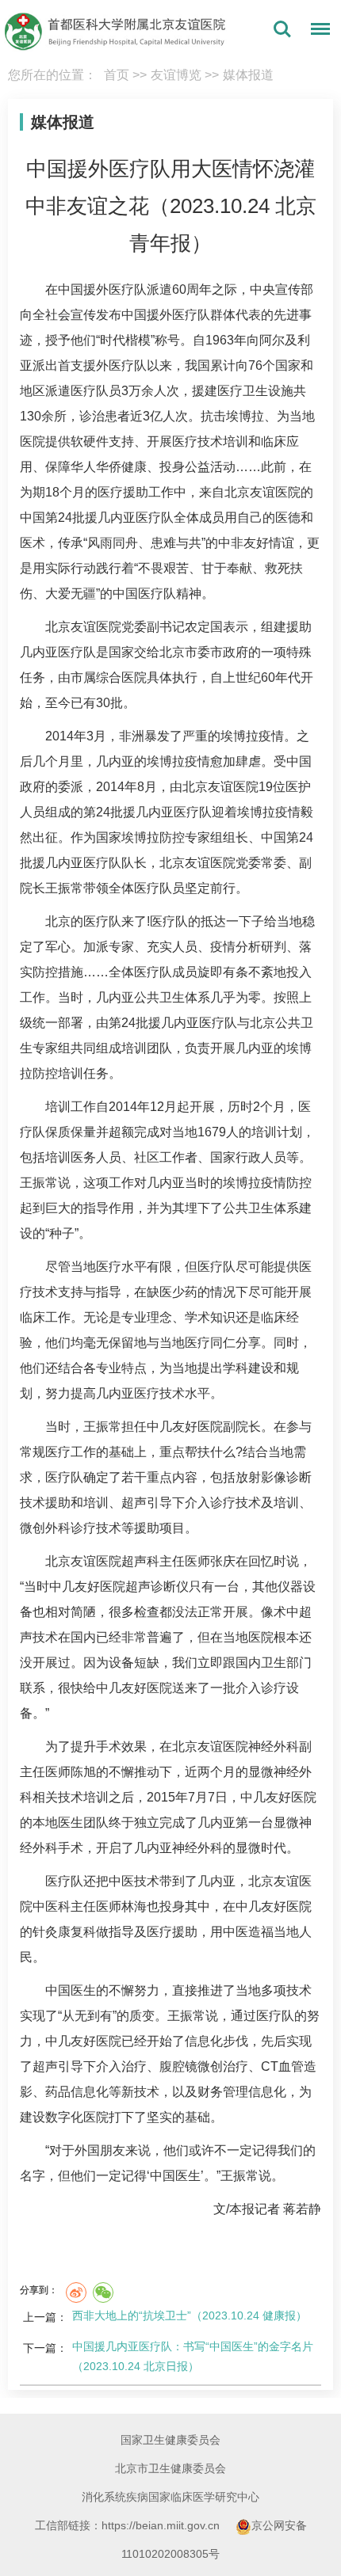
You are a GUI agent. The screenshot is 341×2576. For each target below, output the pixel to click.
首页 (117, 75)
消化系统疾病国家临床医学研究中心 (170, 2497)
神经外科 (274, 1747)
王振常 (64, 888)
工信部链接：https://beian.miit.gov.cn (129, 2525)
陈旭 (83, 1772)
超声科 (140, 1561)
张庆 (223, 1561)
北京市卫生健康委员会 (170, 2468)
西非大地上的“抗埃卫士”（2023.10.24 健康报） (190, 2315)
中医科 (52, 1906)
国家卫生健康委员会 (170, 2440)
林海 (134, 1906)
